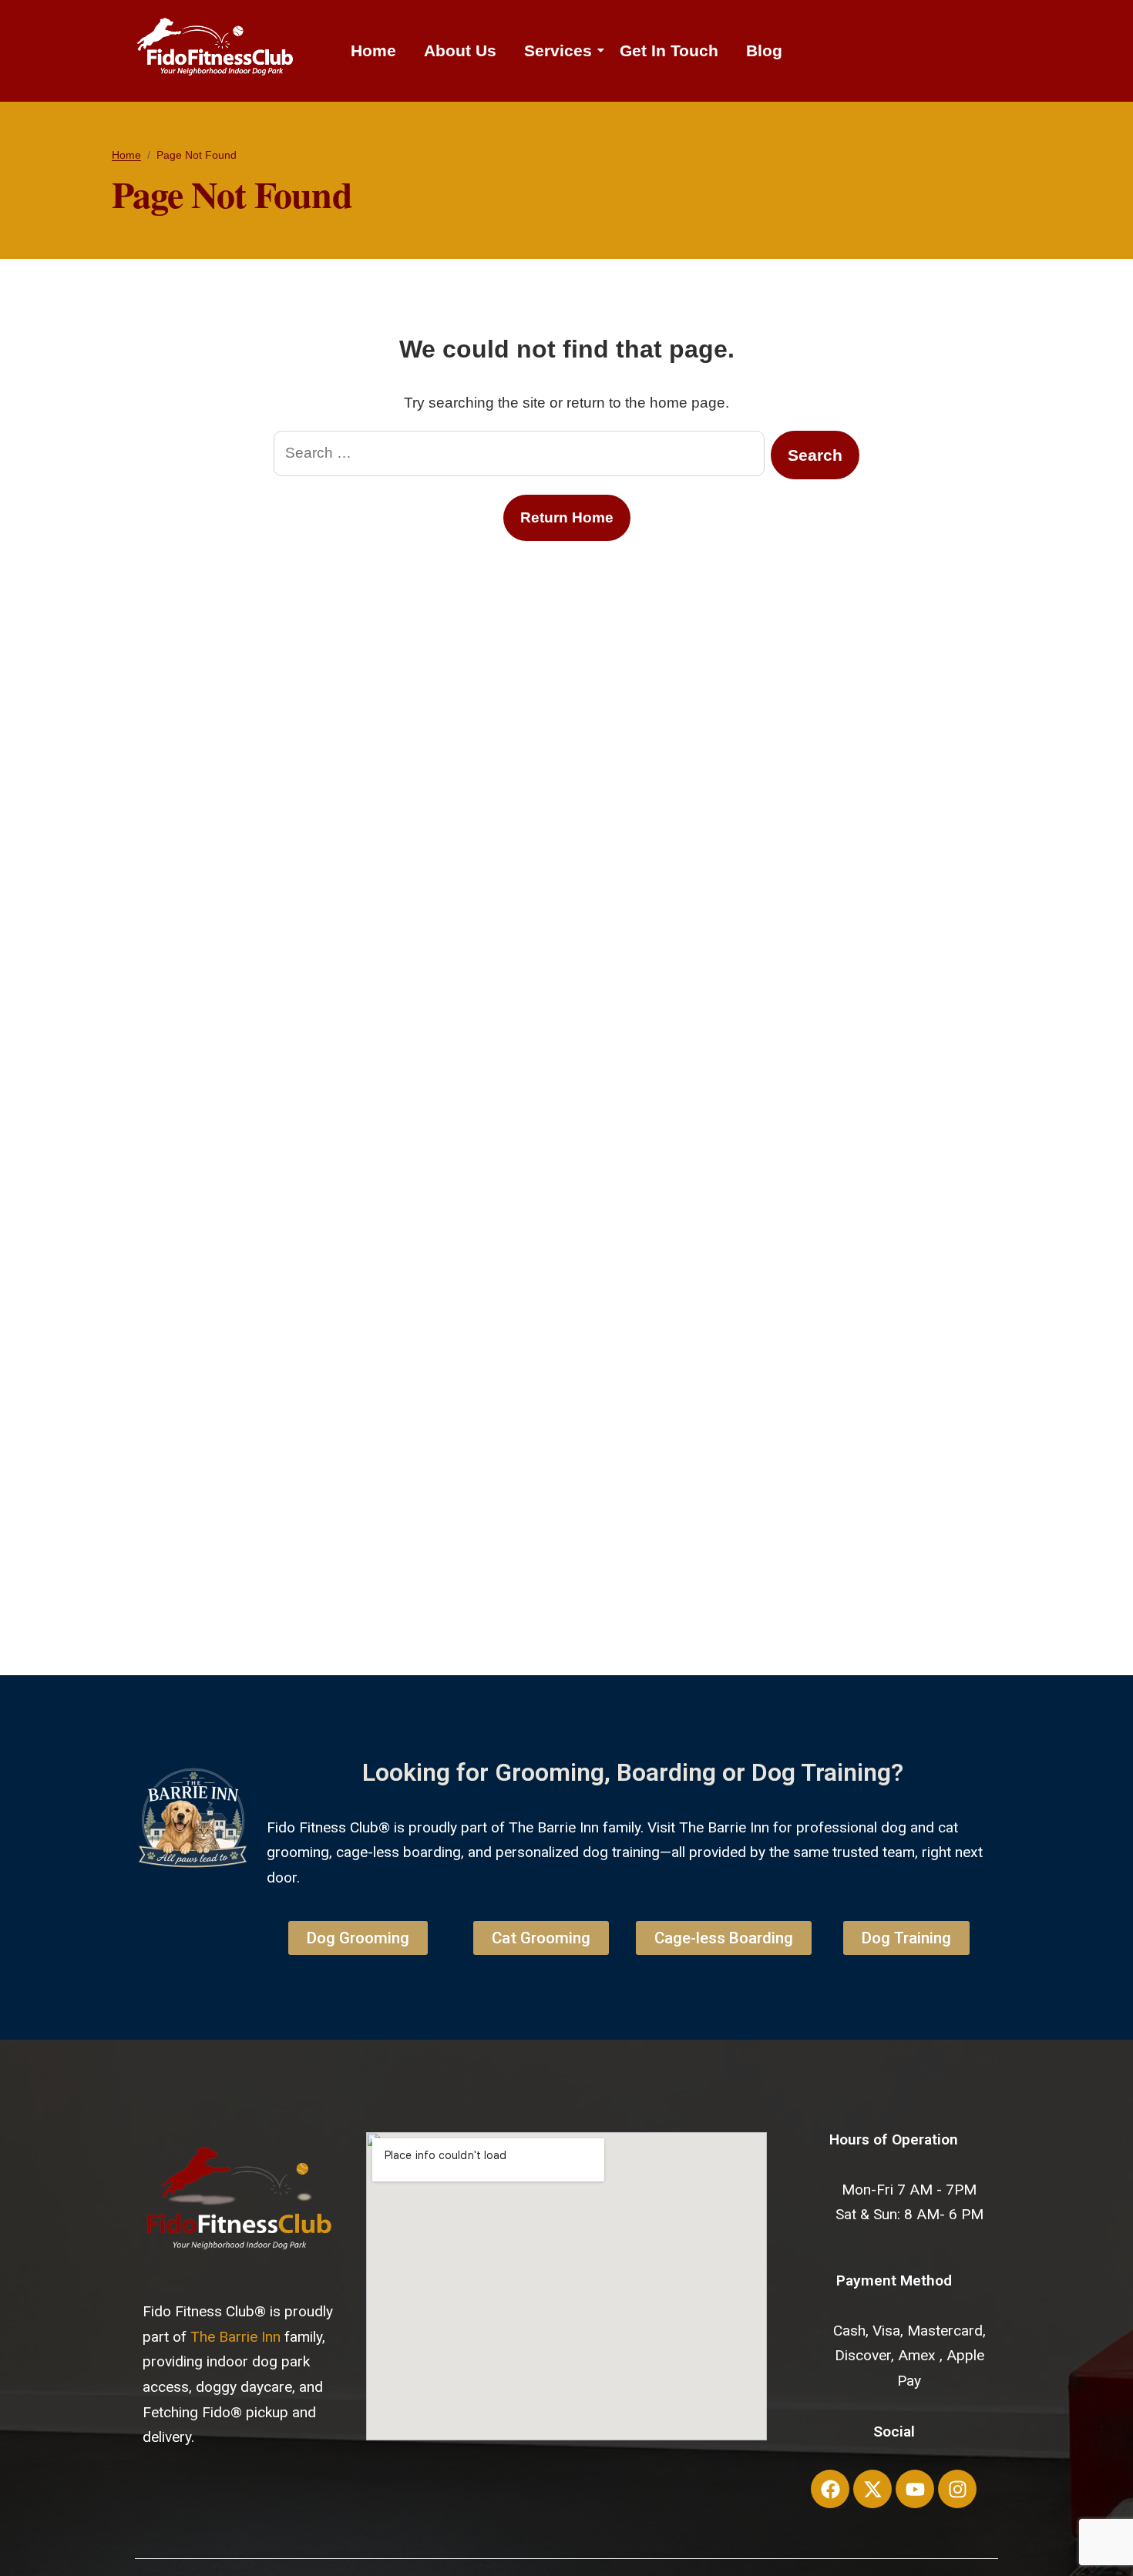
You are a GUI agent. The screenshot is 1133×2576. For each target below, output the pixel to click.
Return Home (567, 517)
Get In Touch (669, 50)
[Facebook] (830, 2489)
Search (815, 455)
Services (558, 50)
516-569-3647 (940, 50)
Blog (764, 50)
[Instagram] (957, 2489)
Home (373, 50)
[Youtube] (915, 2489)
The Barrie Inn (235, 2337)
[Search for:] (519, 455)
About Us (460, 50)
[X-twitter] (872, 2489)
